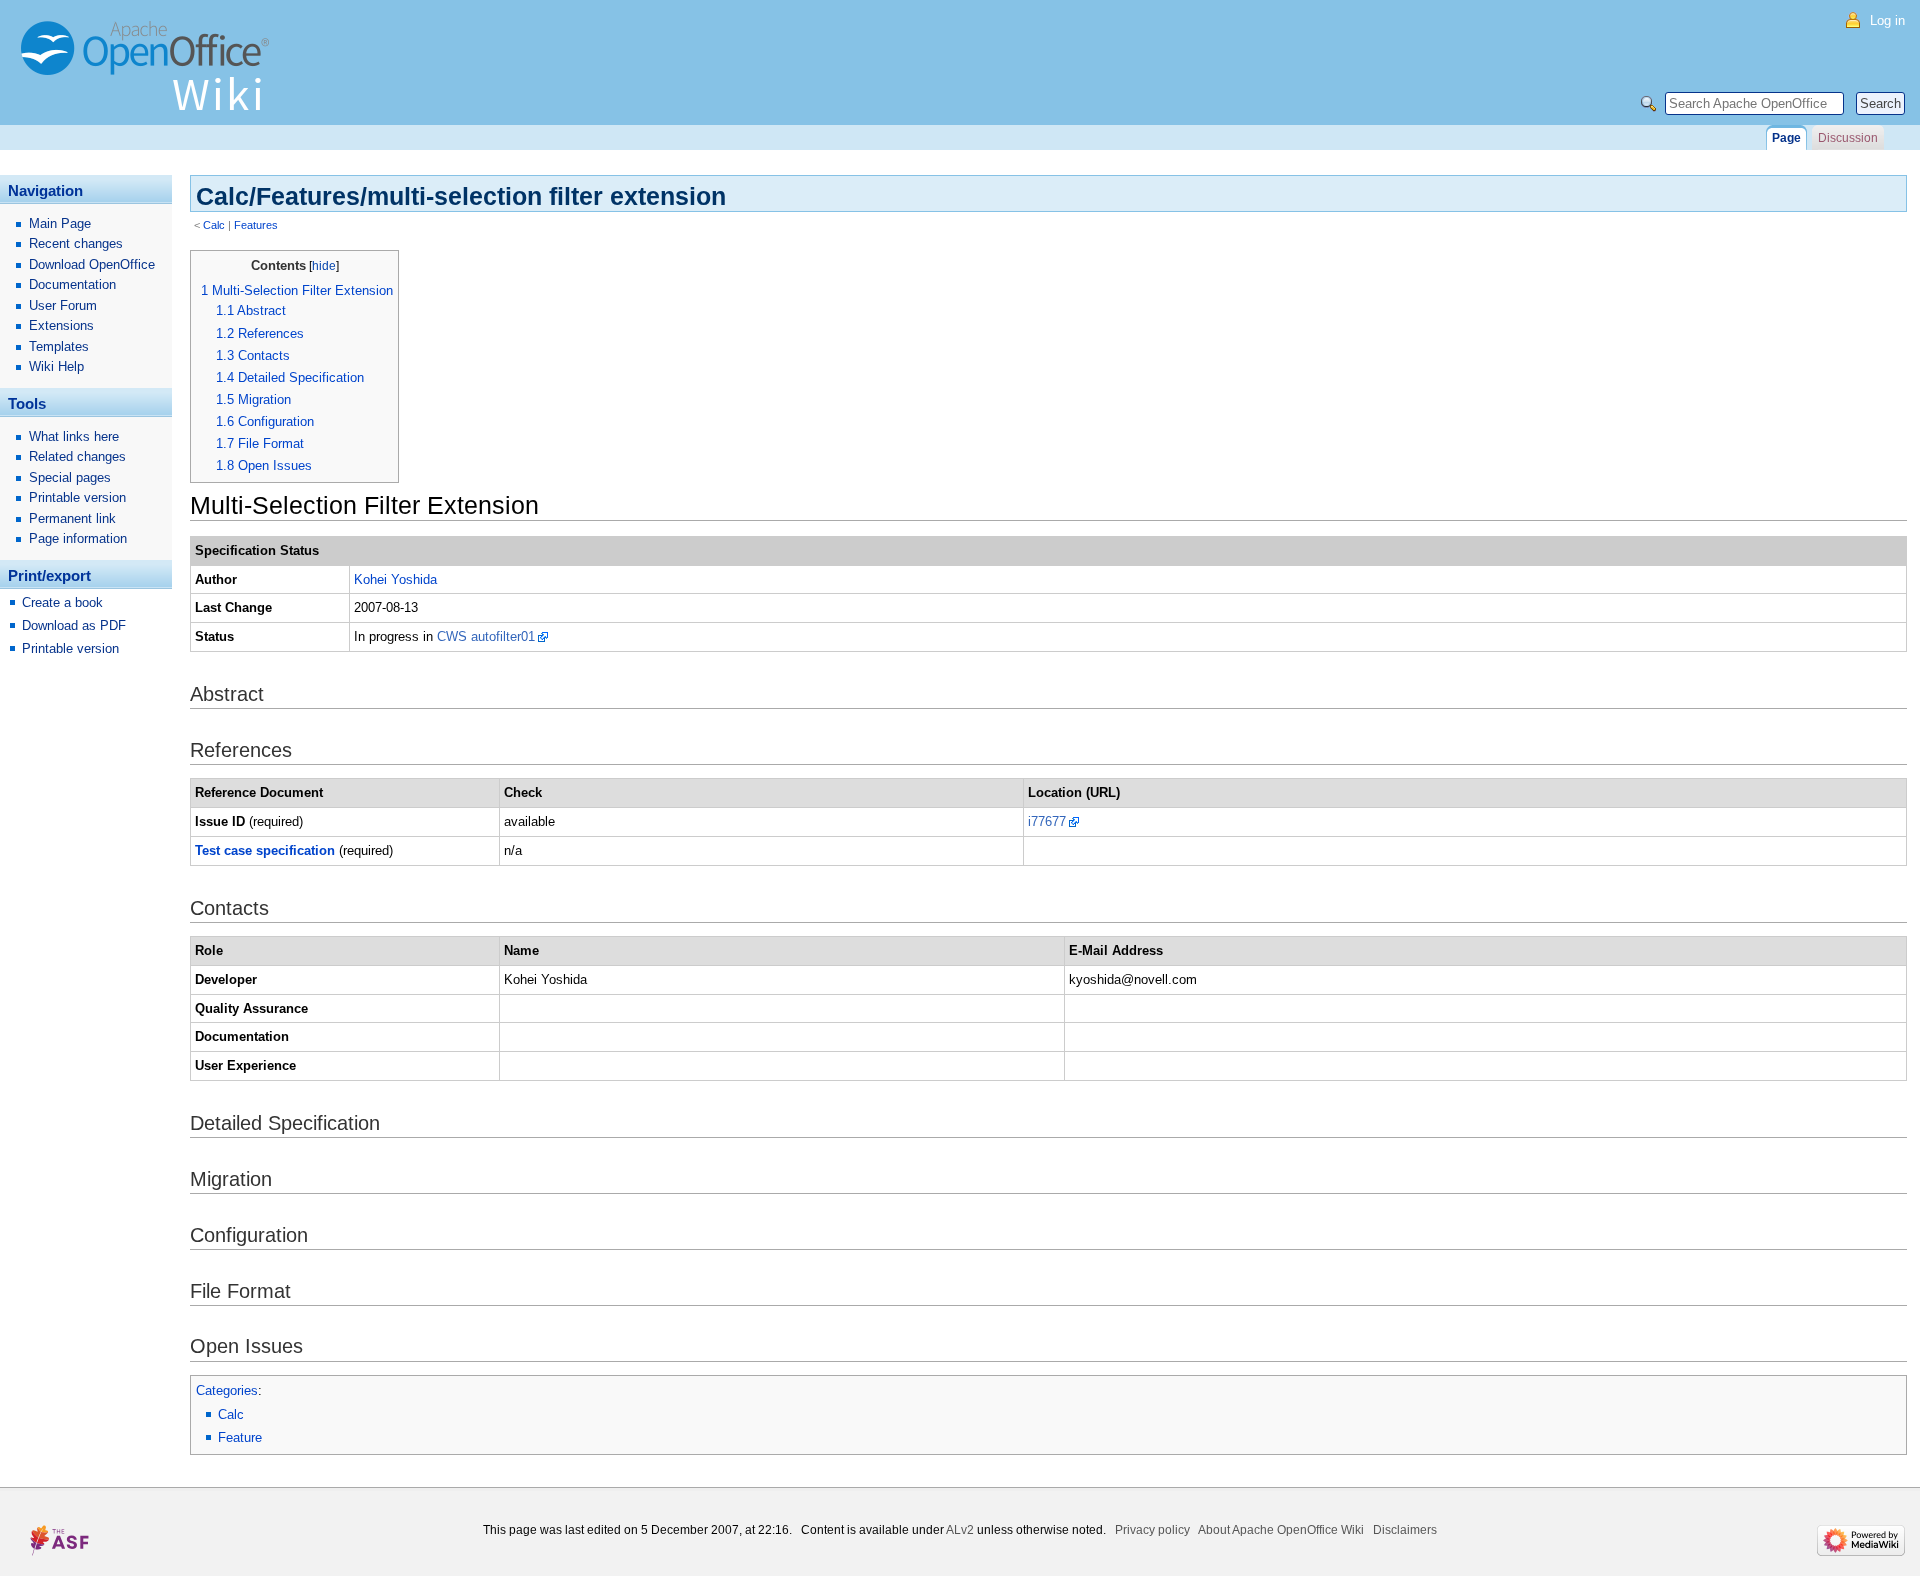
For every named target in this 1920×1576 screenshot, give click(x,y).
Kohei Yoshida (395, 579)
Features (256, 225)
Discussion (1848, 138)
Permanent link (72, 518)
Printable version (77, 497)
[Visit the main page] (150, 75)
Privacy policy (1152, 1530)
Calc (214, 225)
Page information (78, 538)
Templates (59, 346)
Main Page (60, 223)
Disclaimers (1405, 1530)
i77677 (1047, 821)
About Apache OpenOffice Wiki (1281, 1530)
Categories (227, 1390)
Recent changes (76, 243)
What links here (74, 436)
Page (1786, 138)
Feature (240, 1437)
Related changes (77, 456)
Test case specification (265, 850)
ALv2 (960, 1530)
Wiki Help (56, 366)
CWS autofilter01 (486, 636)
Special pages (70, 477)
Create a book (62, 602)
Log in (1887, 20)
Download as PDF (74, 625)
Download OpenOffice (92, 264)
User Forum (63, 305)
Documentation (72, 284)
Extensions (61, 325)
